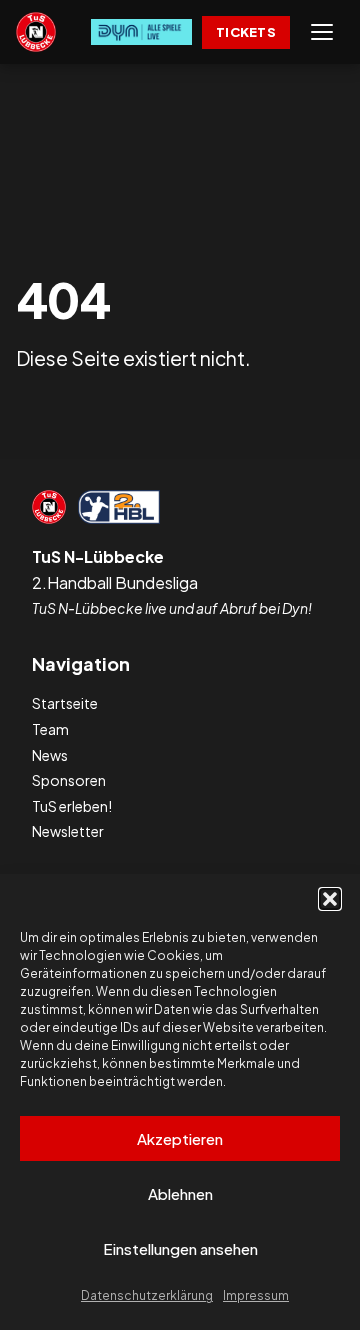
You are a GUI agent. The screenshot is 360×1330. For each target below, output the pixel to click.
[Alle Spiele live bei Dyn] (141, 32)
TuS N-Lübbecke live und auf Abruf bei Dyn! (172, 608)
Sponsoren (69, 780)
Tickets (246, 32)
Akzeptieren (180, 1138)
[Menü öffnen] (322, 32)
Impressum (256, 1295)
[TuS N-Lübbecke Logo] (36, 32)
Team (50, 729)
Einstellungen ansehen (180, 1248)
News (50, 755)
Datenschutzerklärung (147, 1295)
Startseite (65, 703)
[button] (330, 899)
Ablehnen (180, 1193)
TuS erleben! (72, 806)
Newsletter (68, 831)
